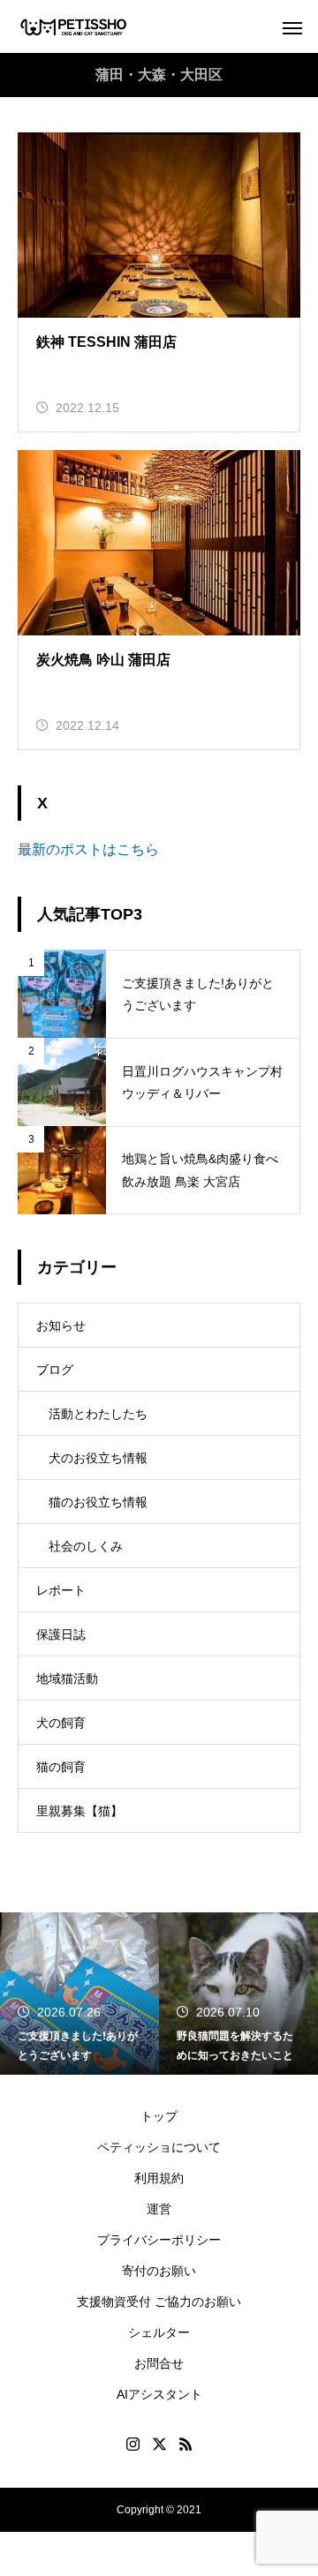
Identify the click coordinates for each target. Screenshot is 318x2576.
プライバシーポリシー (159, 2240)
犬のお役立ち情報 (98, 1458)
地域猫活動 (67, 1679)
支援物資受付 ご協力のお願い (159, 2302)
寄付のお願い (159, 2271)
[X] (159, 2444)
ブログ (55, 1370)
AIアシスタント (159, 2394)
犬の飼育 (61, 1723)
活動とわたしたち (98, 1414)
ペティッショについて (159, 2147)
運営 (159, 2209)
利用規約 (159, 2178)
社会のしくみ (86, 1546)
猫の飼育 (61, 1767)
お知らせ (61, 1326)
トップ (159, 2116)
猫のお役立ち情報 (98, 1502)
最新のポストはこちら (88, 849)
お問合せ (159, 2363)
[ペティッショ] (74, 27)
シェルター (159, 2332)
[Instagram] (132, 2444)
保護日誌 (61, 1634)
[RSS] (185, 2444)
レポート (61, 1590)
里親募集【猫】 (79, 1811)
